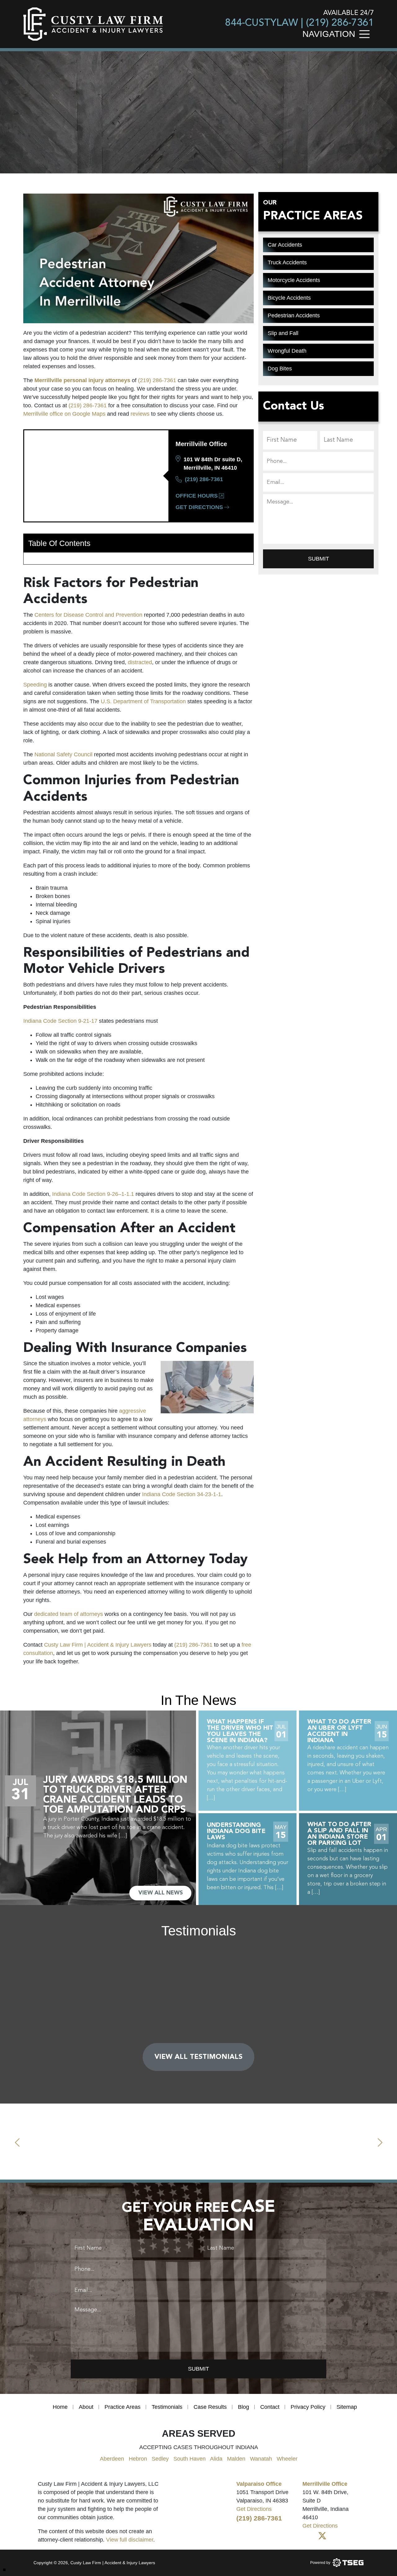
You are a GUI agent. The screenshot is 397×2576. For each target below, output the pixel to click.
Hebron (138, 2459)
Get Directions (199, 507)
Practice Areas (123, 2407)
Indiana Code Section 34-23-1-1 (182, 1494)
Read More (199, 2016)
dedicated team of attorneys (69, 1614)
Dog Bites (280, 369)
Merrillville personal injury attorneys (82, 380)
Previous (17, 2141)
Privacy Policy (308, 2407)
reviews (140, 414)
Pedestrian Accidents (294, 315)
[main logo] (93, 24)
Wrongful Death (287, 351)
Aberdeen (112, 2459)
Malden (236, 2459)
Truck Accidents (287, 262)
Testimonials (167, 2407)
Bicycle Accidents (289, 298)
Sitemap (347, 2407)
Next (380, 2141)
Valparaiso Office (259, 2484)
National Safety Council (63, 754)
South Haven (190, 2459)
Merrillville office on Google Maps (64, 414)
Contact (270, 2407)
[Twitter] (322, 2536)
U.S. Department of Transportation (144, 701)
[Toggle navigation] (366, 33)
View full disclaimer (130, 2540)
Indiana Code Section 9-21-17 (60, 1021)
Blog (243, 2407)
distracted (140, 662)
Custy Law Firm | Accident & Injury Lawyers (98, 1645)
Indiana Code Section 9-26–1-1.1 (93, 1194)
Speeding (35, 685)
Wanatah (261, 2459)
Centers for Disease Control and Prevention (88, 615)
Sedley (160, 2459)
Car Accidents (285, 245)
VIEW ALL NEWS (161, 1893)
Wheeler (287, 2459)
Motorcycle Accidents (294, 280)
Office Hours (197, 496)
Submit (319, 559)
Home (60, 2407)
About (86, 2407)
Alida (216, 2459)
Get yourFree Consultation (101, 126)
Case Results (210, 2407)
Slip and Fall (283, 333)
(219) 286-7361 (340, 23)
